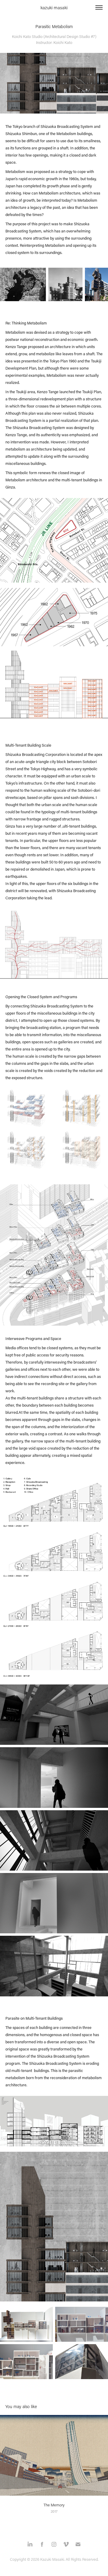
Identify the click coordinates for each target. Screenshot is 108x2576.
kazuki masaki (54, 7)
